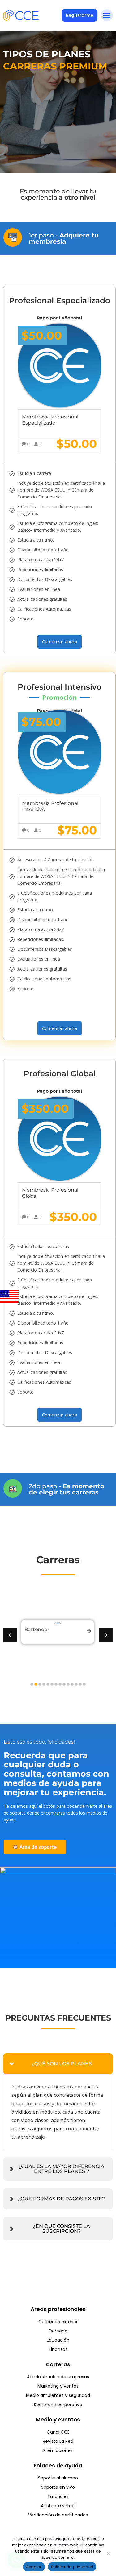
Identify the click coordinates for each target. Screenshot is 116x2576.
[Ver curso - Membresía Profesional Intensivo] (59, 752)
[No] (108, 2553)
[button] (107, 15)
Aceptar (34, 2567)
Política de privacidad (72, 2567)
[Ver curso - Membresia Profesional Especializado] (59, 366)
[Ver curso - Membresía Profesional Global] (59, 1139)
